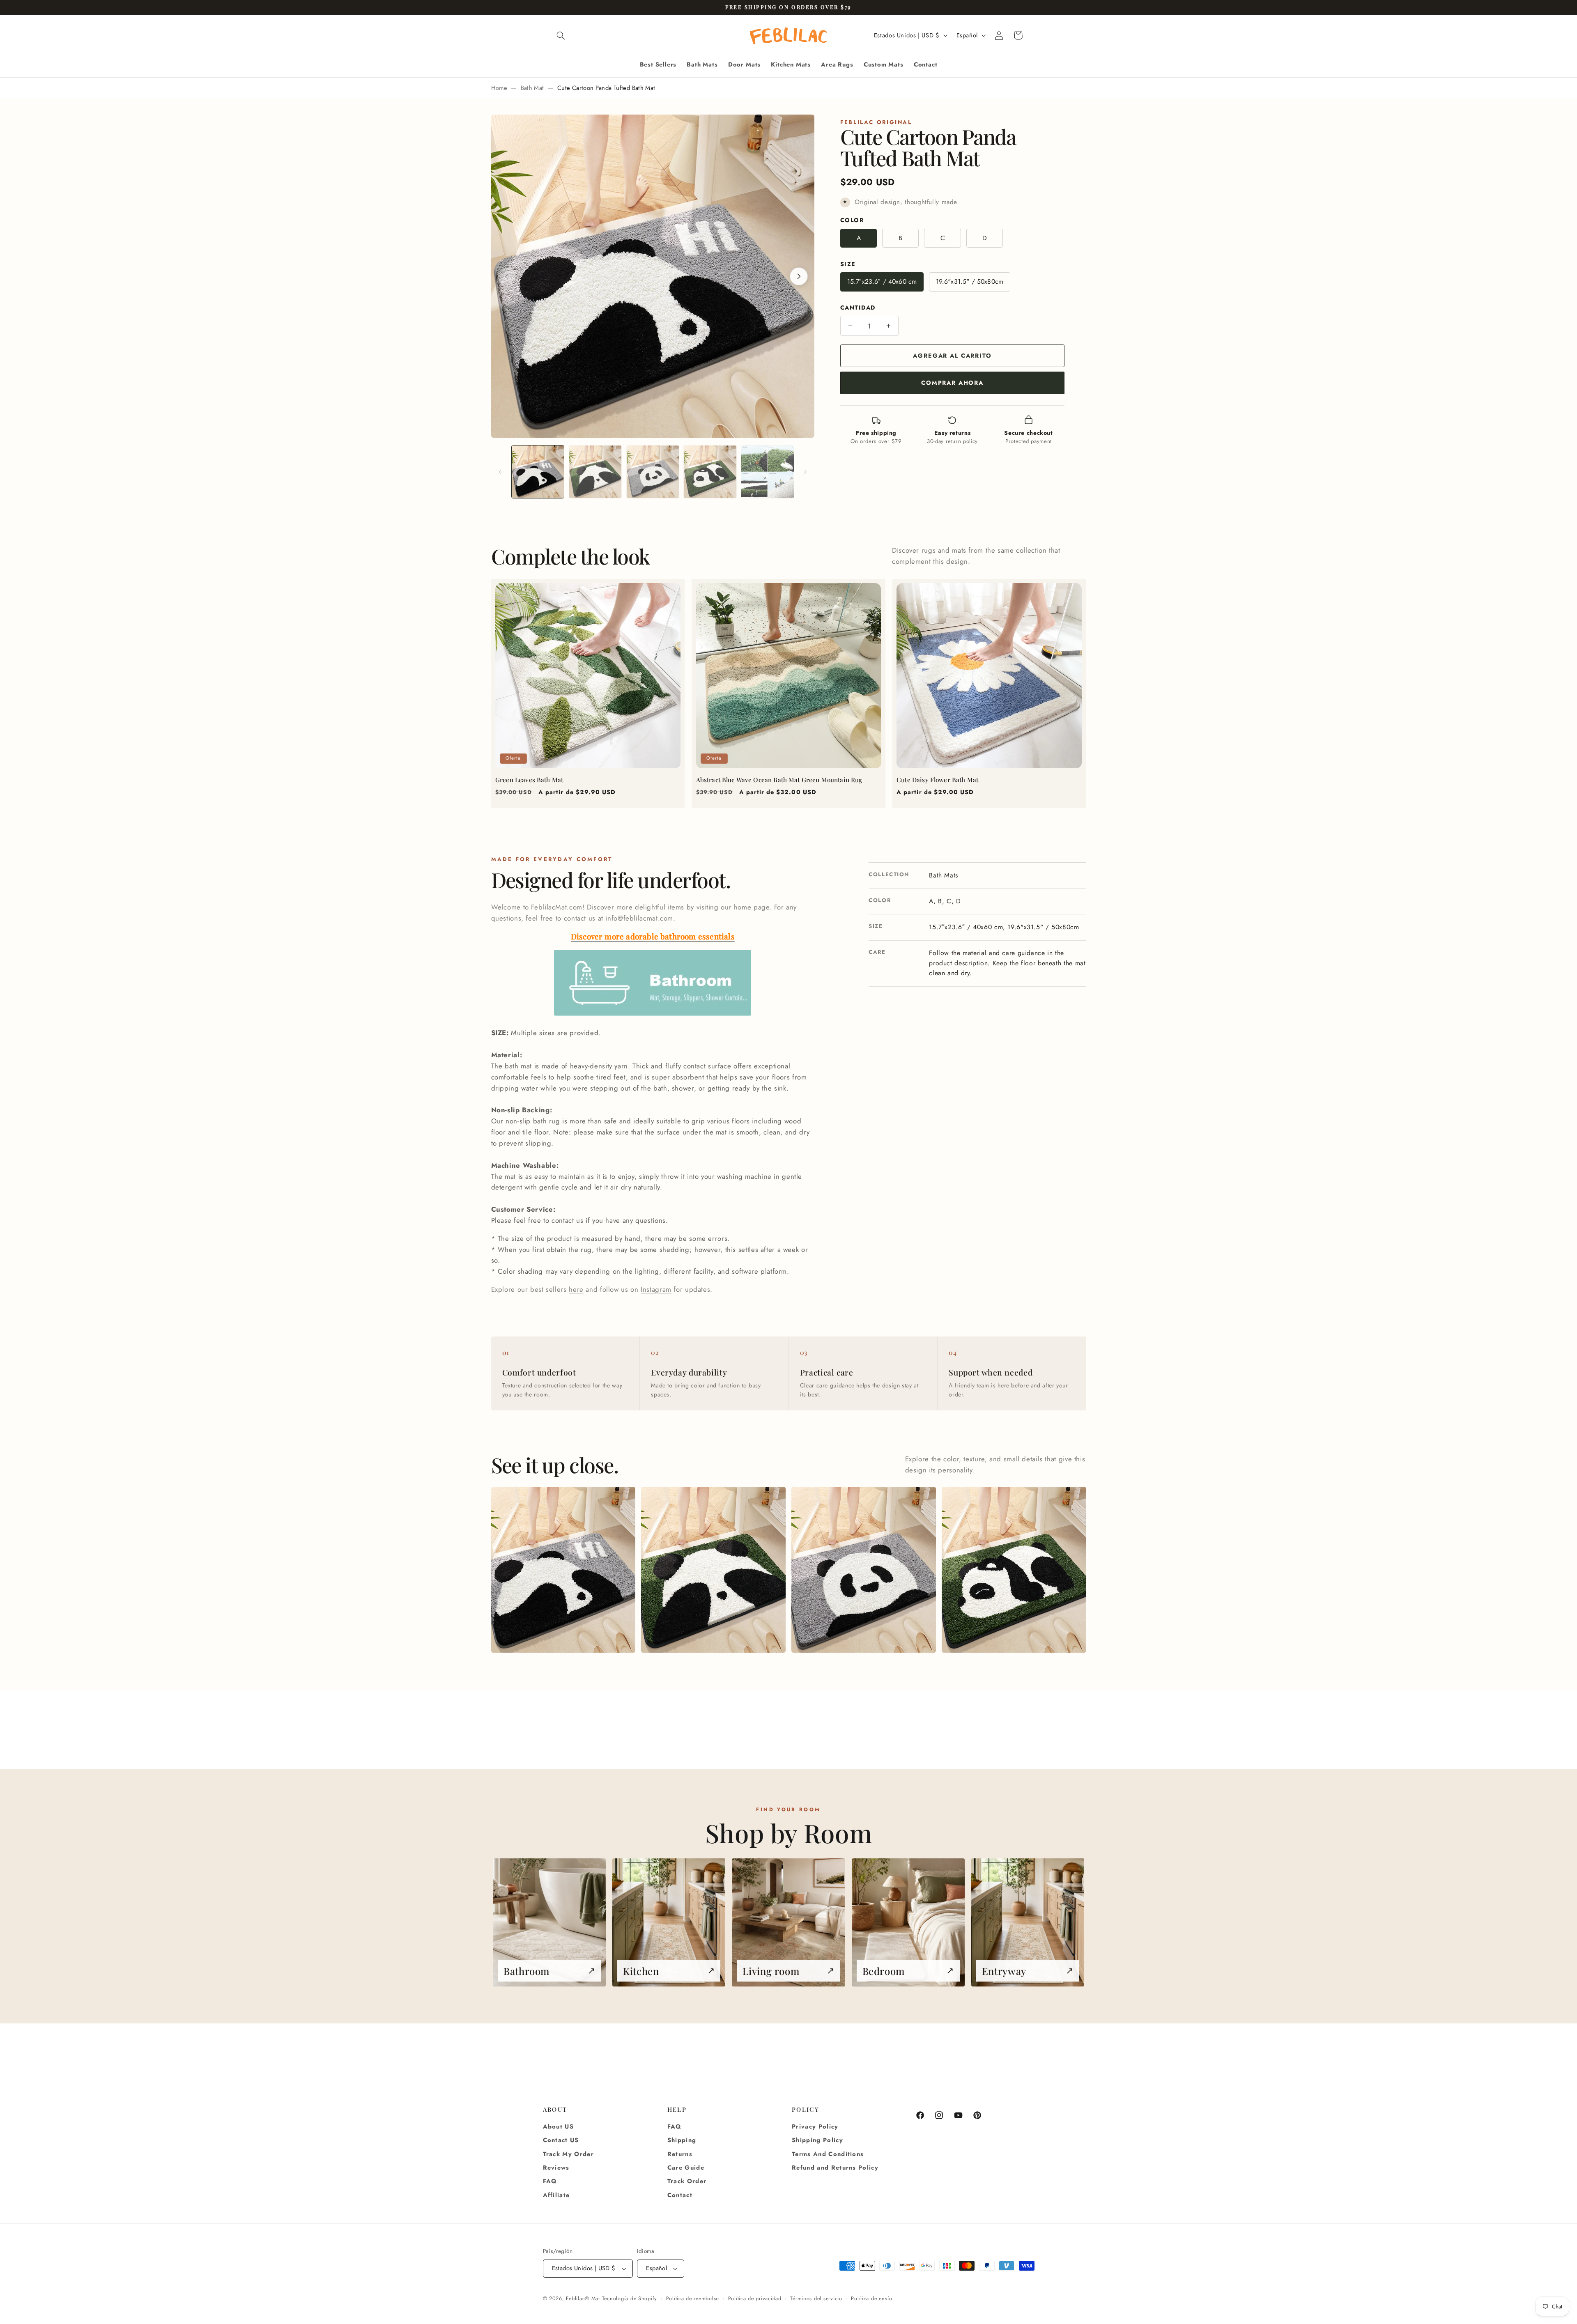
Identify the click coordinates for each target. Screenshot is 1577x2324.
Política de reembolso (693, 2299)
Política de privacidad (755, 2299)
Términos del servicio (816, 2299)
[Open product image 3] (863, 1570)
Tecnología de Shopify (630, 2299)
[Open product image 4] (1014, 1570)
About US (559, 2127)
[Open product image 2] (713, 1570)
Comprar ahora (952, 383)
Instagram (656, 1289)
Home (499, 88)
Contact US (561, 2140)
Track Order (687, 2181)
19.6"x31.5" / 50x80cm (970, 281)
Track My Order (569, 2154)
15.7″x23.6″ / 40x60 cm (882, 281)
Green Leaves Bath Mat (529, 780)
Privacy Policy (815, 2127)
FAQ (550, 2181)
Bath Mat (532, 88)
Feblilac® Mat (583, 2299)
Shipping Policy (817, 2140)
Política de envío (872, 2299)
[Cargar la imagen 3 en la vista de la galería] (653, 472)
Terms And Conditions (828, 2154)
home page (752, 907)
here (576, 1289)
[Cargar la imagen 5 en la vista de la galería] (767, 472)
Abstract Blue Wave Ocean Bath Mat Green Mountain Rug (779, 780)
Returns (680, 2154)
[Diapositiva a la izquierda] (500, 472)
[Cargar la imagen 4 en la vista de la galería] (710, 472)
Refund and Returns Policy (835, 2168)
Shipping (682, 2140)
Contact (680, 2195)
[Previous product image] (507, 276)
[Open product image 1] (563, 1570)
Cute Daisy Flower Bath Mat (937, 780)
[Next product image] (799, 276)
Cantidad (858, 308)
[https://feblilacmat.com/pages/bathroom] (653, 1015)
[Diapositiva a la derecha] (805, 472)
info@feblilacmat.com (639, 918)
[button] (561, 35)
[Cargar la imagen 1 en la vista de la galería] (538, 472)
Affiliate (556, 2195)
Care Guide (686, 2168)
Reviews (556, 2168)
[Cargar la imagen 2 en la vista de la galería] (595, 472)
